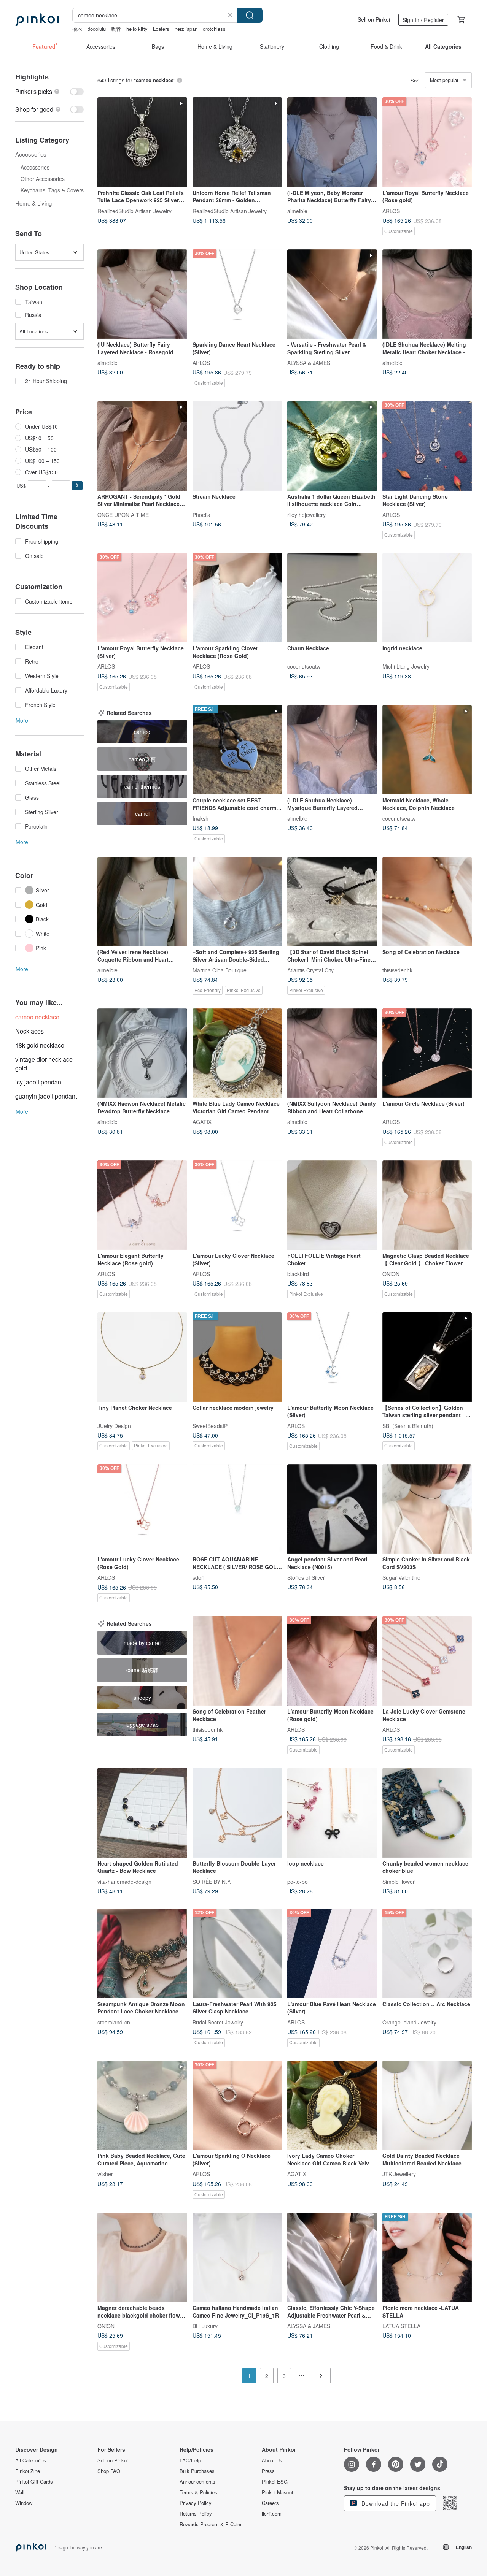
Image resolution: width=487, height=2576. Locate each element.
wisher (105, 2174)
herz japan (186, 29)
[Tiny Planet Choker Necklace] (142, 1357)
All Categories (31, 2460)
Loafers (161, 29)
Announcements (197, 2482)
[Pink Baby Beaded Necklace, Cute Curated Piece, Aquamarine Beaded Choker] (142, 2105)
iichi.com (272, 2514)
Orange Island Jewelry (409, 2022)
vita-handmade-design (124, 1881)
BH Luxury (205, 2326)
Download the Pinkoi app (395, 2503)
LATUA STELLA (401, 2326)
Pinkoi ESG (275, 2482)
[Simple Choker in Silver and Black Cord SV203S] (427, 1509)
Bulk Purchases (197, 2471)
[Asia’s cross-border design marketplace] (37, 20)
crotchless (214, 29)
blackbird (298, 1274)
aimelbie (297, 211)
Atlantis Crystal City (310, 970)
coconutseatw (304, 666)
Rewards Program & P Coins (211, 2524)
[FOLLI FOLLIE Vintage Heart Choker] (332, 1205)
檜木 (77, 29)
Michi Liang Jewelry (406, 666)
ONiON (391, 1274)
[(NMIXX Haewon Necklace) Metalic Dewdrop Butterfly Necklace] (142, 1053)
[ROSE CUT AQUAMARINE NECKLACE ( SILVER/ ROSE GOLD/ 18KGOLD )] (237, 1509)
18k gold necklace (40, 1045)
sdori (198, 1577)
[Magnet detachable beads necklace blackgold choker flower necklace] (142, 2257)
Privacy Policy (196, 2503)
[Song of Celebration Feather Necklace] (237, 1661)
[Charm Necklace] (332, 598)
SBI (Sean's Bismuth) (408, 1425)
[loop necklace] (332, 1813)
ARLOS (391, 211)
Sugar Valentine (401, 1577)
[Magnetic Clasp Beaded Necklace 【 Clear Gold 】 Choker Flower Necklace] (427, 1205)
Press (268, 2471)
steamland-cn (114, 2022)
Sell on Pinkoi (374, 19)
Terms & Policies (198, 2492)
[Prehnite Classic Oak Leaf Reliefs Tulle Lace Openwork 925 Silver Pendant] (142, 142)
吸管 (116, 29)
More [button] (22, 720)
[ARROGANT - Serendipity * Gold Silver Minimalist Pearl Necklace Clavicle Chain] (142, 446)
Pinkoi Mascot (278, 2492)
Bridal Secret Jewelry (218, 2022)
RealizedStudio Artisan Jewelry (134, 211)
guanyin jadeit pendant (46, 1096)
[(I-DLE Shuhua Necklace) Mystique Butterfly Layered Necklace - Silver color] (332, 750)
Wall (20, 2492)
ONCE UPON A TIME (123, 514)
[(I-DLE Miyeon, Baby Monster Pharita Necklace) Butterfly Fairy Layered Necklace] (332, 142)
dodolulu (97, 29)
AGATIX (202, 1122)
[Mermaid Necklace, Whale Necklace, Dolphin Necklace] (427, 750)
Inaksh (201, 818)
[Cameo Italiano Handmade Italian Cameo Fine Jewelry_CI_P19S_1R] (237, 2257)
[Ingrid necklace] (427, 598)
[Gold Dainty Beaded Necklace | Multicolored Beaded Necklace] (427, 2105)
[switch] (49, 91)
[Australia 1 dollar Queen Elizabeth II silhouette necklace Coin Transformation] (332, 446)
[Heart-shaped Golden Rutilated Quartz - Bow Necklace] (142, 1813)
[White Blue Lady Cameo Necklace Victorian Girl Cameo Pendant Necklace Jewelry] (237, 1053)
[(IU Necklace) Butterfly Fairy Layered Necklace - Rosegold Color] (142, 294)
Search (250, 15)
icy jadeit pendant (39, 1082)
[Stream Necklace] (237, 446)
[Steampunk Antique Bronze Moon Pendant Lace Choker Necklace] (142, 1953)
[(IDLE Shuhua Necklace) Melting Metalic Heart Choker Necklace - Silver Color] (427, 294)
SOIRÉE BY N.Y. (212, 1881)
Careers (270, 2503)
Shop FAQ (109, 2471)
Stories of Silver (306, 1577)
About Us (272, 2460)
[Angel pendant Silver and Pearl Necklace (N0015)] (332, 1509)
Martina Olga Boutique (220, 970)
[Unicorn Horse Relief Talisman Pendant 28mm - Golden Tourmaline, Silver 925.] (237, 142)
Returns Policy (196, 2514)
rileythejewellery (306, 514)
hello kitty (137, 29)
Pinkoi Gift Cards (34, 2482)
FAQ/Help (190, 2460)
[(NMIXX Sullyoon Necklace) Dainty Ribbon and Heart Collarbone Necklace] (332, 1053)
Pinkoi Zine (28, 2471)
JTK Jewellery (399, 2174)
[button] (77, 486)
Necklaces (29, 1031)
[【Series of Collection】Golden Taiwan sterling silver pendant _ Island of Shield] (427, 1357)
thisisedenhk (397, 970)
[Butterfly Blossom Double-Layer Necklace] (237, 1813)
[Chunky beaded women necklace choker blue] (427, 1813)
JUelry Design (114, 1425)
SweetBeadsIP (210, 1425)
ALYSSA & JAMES (309, 363)
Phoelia (201, 514)
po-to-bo (298, 1881)
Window (24, 2503)
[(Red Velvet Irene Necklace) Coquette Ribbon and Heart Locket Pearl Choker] (142, 902)
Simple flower (399, 1881)
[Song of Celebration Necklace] (427, 902)
